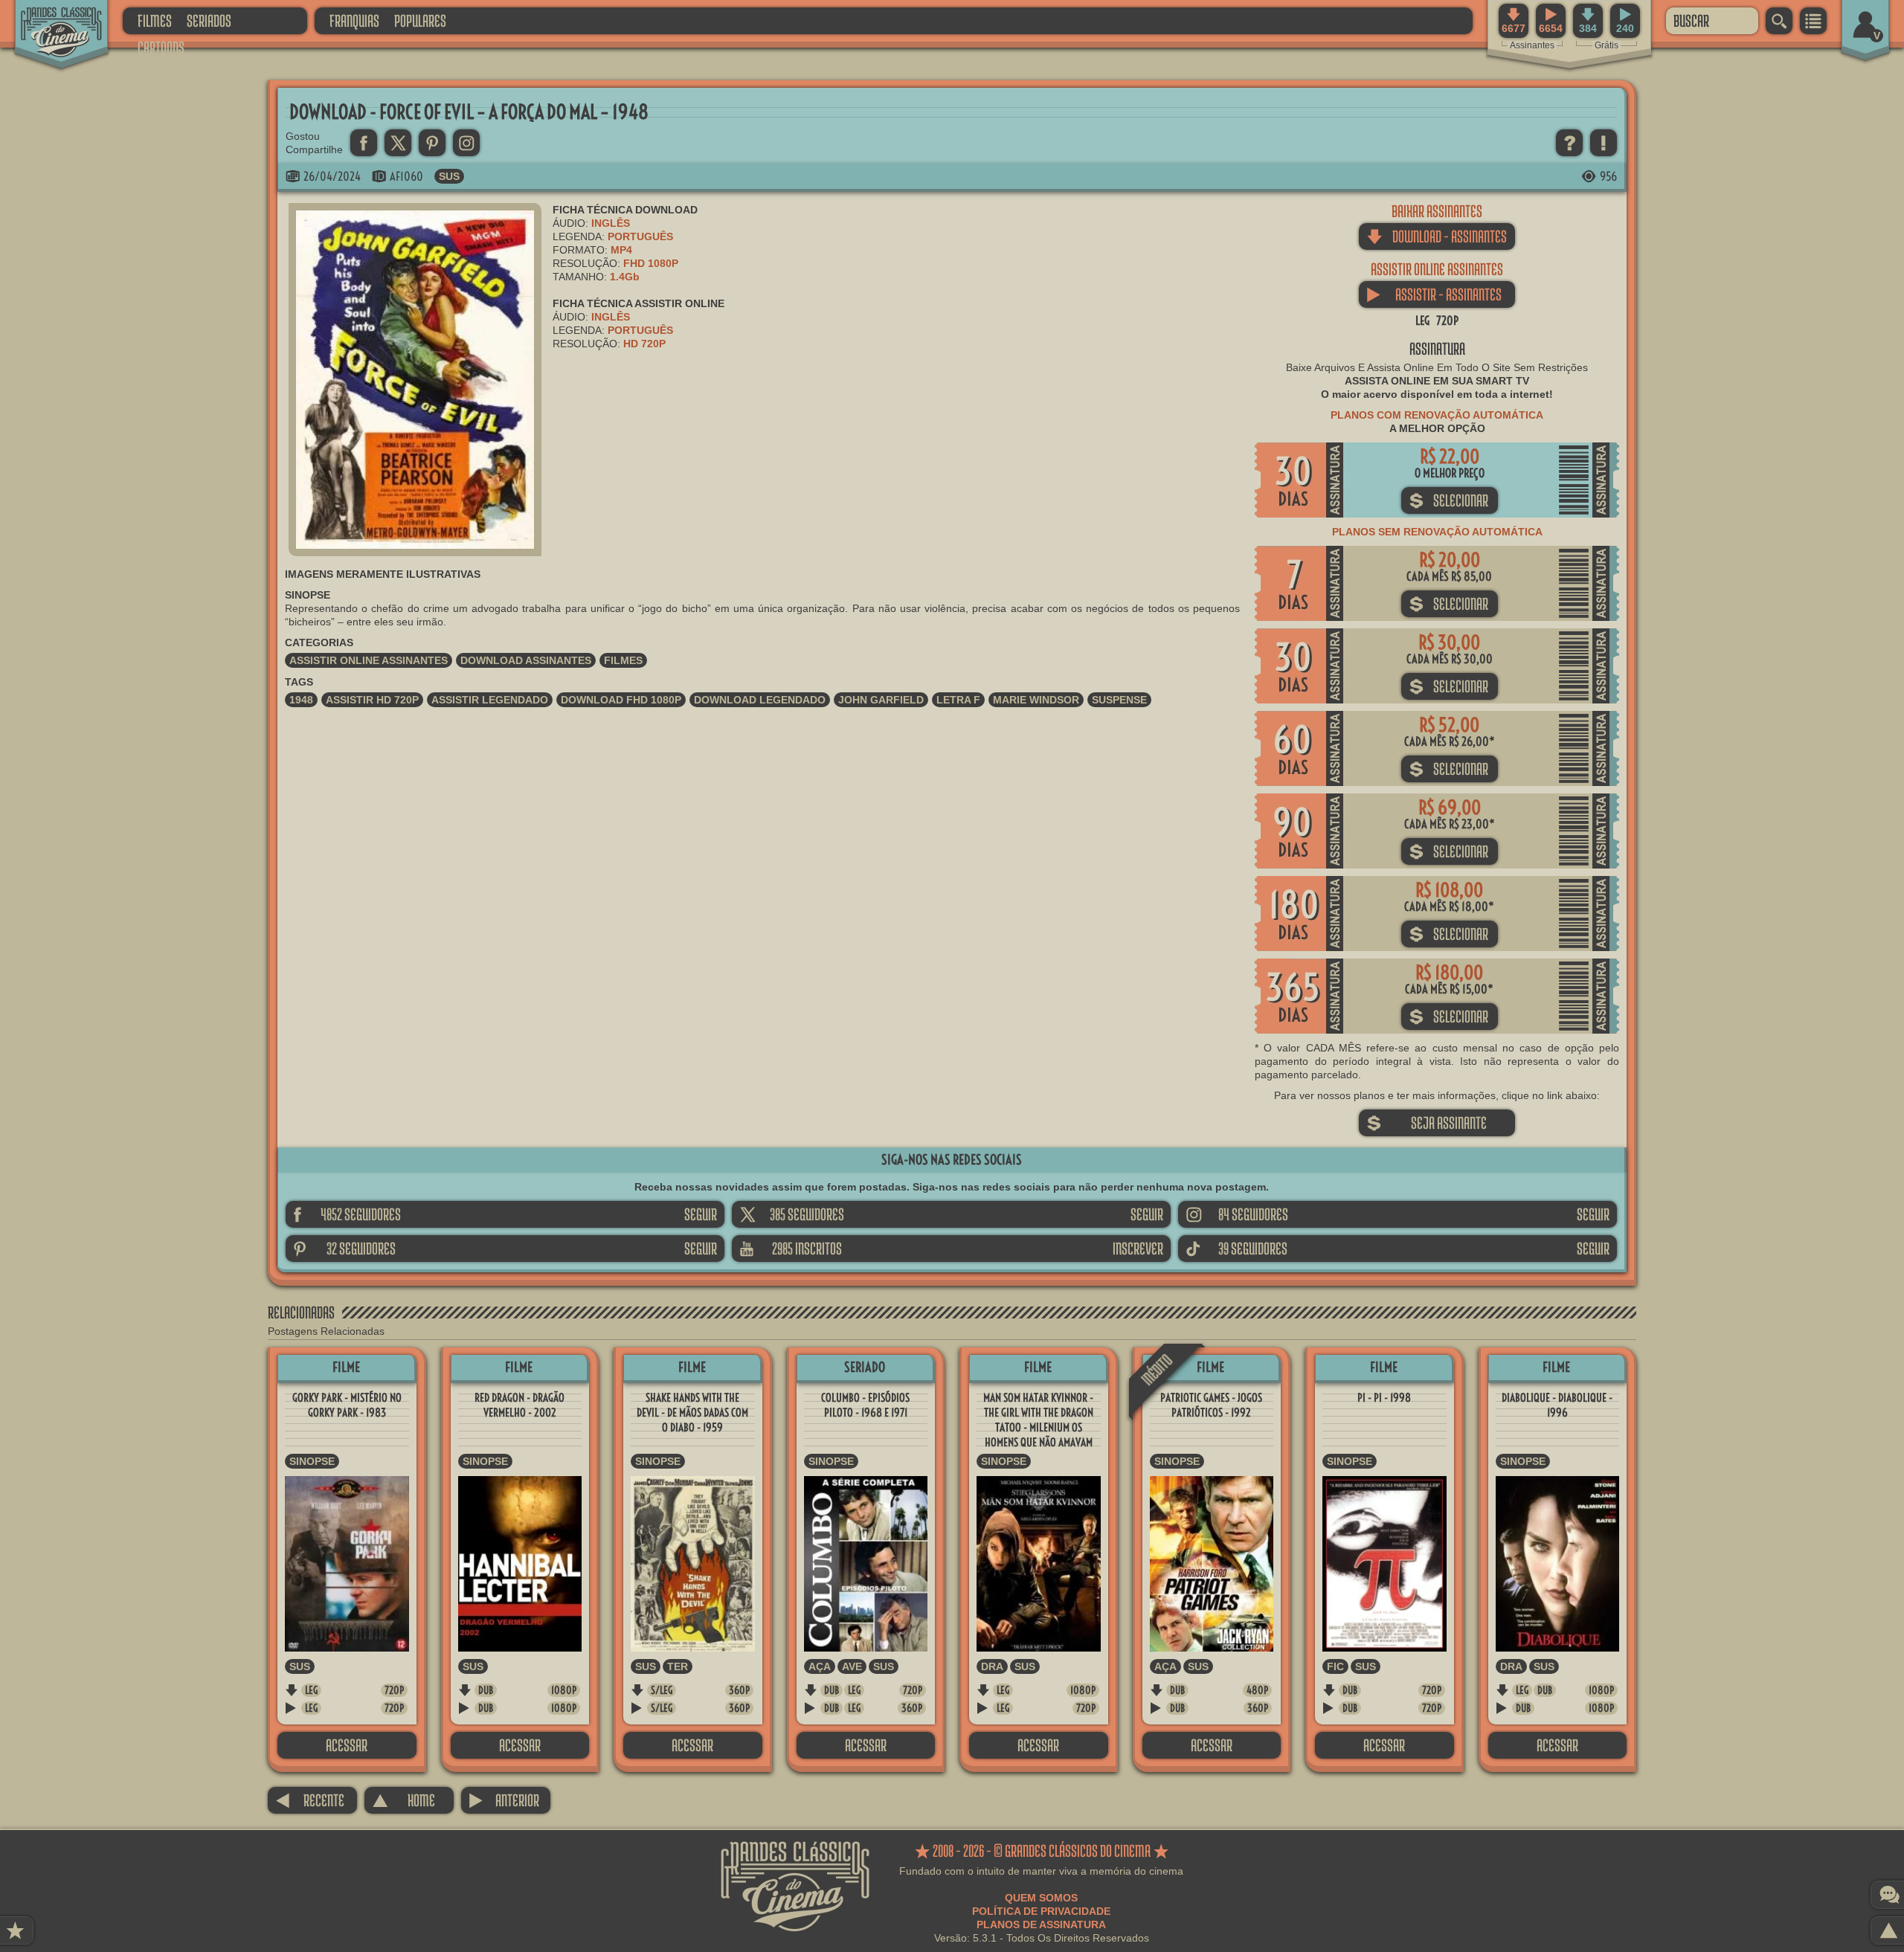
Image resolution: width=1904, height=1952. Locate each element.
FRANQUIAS (354, 20)
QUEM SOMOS (1041, 1898)
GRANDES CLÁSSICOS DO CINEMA (48, 20)
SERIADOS (209, 20)
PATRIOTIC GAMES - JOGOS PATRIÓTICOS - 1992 (1211, 1405)
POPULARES (420, 20)
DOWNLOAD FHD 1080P (621, 700)
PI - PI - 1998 (1384, 1398)
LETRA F (958, 700)
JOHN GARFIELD (881, 700)
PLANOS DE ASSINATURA (1041, 1924)
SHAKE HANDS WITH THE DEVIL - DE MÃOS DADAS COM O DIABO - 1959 (692, 1413)
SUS (449, 176)
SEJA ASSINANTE (1427, 1122)
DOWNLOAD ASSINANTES (526, 660)
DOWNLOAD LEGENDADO (760, 700)
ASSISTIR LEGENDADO (490, 700)
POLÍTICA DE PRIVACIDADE (1041, 1911)
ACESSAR (347, 1745)
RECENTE (310, 1800)
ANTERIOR (504, 1800)
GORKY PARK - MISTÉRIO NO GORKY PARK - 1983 (347, 1405)
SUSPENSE (1119, 700)
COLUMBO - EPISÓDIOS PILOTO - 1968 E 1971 (865, 1405)
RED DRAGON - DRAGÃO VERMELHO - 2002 (520, 1405)
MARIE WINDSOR (1036, 700)
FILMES (155, 20)
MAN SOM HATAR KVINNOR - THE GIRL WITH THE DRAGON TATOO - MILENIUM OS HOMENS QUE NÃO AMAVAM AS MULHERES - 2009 (1038, 1427)
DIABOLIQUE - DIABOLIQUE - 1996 (1557, 1405)
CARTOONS (161, 47)
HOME (403, 1800)
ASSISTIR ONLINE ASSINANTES (369, 660)
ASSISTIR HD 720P (372, 700)
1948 (301, 700)
